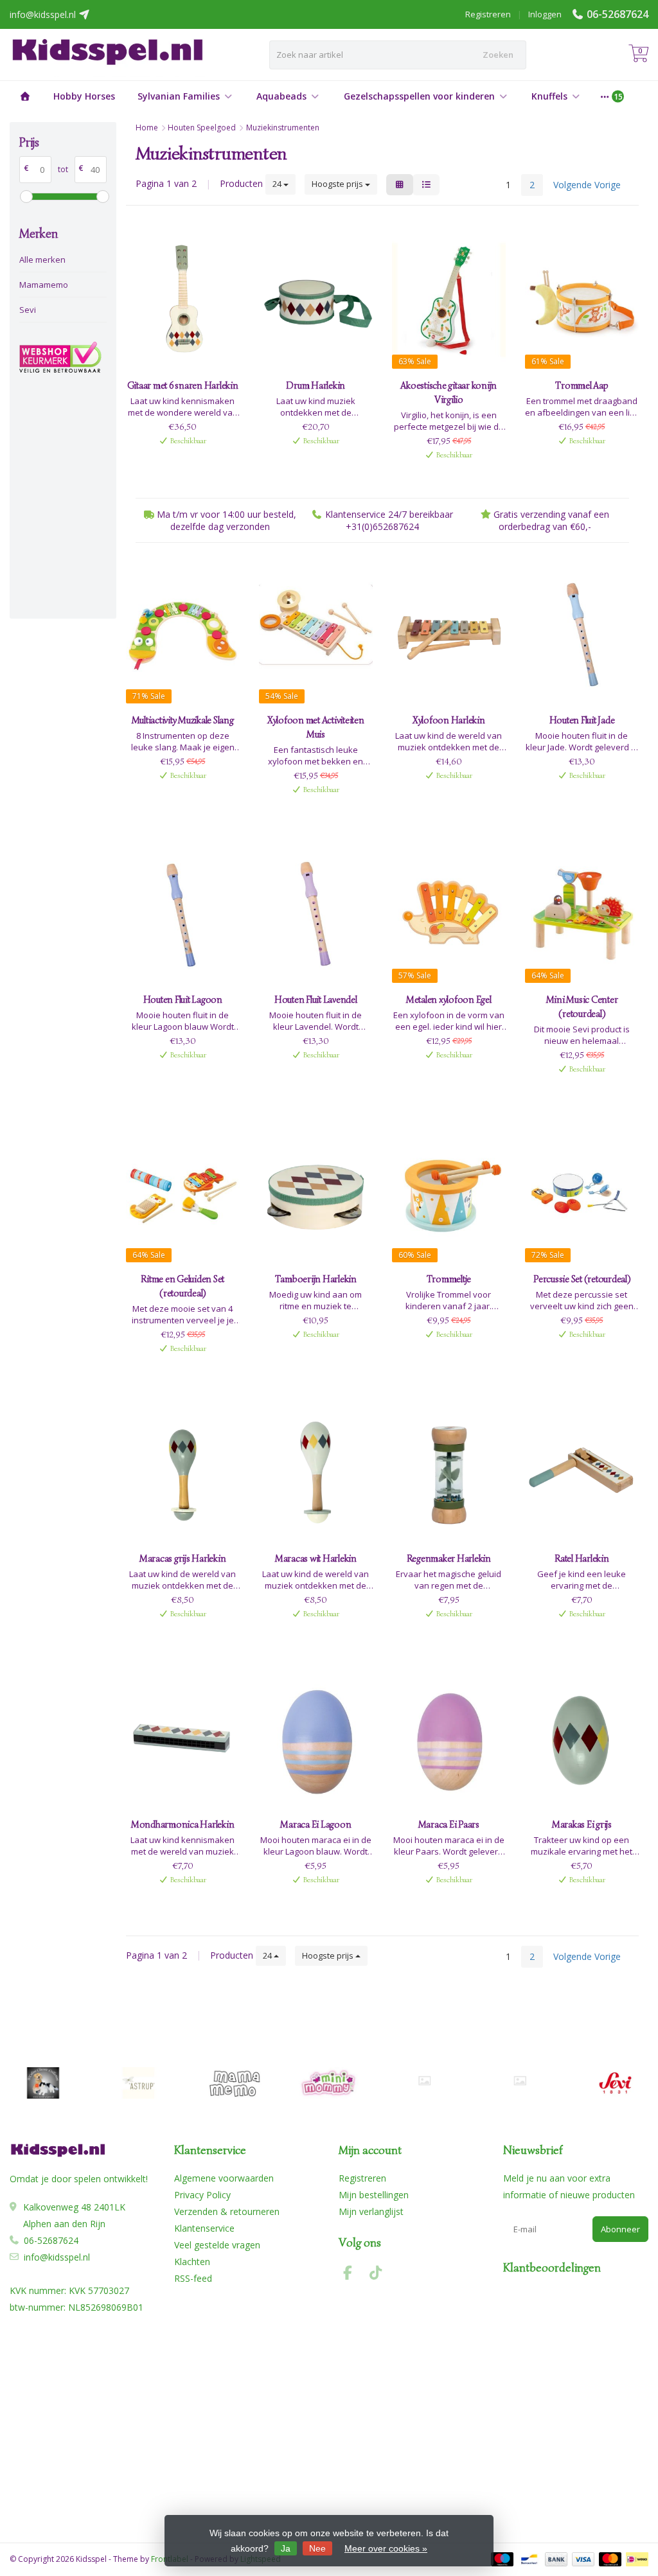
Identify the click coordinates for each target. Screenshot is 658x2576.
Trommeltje (449, 1279)
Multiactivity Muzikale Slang (183, 720)
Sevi (28, 310)
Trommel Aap (582, 385)
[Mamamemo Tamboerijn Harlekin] (316, 1194)
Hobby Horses (84, 96)
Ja (286, 2548)
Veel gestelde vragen (217, 2245)
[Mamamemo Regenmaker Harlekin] (449, 1473)
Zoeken (498, 55)
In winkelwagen (176, 462)
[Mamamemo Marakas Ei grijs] (582, 1738)
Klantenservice (204, 2228)
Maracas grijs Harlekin (183, 1558)
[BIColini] (43, 2083)
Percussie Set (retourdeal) (582, 1279)
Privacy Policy (202, 2195)
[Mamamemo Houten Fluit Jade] (582, 634)
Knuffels (549, 96)
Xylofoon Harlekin (449, 720)
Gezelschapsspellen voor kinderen (419, 96)
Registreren (488, 14)
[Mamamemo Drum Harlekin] (316, 300)
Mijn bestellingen (374, 2195)
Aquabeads (281, 96)
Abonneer (620, 2229)
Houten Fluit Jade (582, 720)
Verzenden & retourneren (227, 2211)
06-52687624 (618, 14)
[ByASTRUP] (138, 2083)
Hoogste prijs (338, 184)
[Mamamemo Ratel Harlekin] (582, 1473)
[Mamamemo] (234, 2083)
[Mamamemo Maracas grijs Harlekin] (183, 1473)
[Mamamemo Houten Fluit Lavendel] (316, 914)
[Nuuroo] (424, 2081)
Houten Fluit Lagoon (183, 1000)
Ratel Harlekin (582, 1558)
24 (278, 184)
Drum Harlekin (316, 385)
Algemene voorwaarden (224, 2178)
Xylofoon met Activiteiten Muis (316, 727)
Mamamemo (44, 285)
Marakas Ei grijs (582, 1824)
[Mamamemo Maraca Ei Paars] (449, 1738)
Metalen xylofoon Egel (449, 1000)
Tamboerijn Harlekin (316, 1279)
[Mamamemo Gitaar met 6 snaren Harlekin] (183, 300)
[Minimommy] (329, 2083)
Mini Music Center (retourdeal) (582, 1007)
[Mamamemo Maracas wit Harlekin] (316, 1473)
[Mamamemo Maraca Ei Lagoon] (316, 1738)
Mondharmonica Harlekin (183, 1824)
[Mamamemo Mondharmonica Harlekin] (183, 1738)
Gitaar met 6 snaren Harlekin (183, 385)
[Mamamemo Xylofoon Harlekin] (449, 634)
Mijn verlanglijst (371, 2211)
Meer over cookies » (386, 2548)
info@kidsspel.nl (57, 2257)
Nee (317, 2548)
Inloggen (545, 14)
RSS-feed (193, 2278)
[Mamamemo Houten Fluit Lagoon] (183, 914)
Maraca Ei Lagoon (316, 1824)
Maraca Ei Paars (449, 1824)
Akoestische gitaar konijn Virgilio (449, 393)
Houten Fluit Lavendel (316, 1000)
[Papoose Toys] (520, 2081)
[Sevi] (615, 2083)
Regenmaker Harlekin (449, 1558)
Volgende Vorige (587, 185)
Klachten (192, 2262)
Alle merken (42, 260)
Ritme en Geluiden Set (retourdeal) (182, 1286)
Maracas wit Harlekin (316, 1558)
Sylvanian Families (179, 96)
